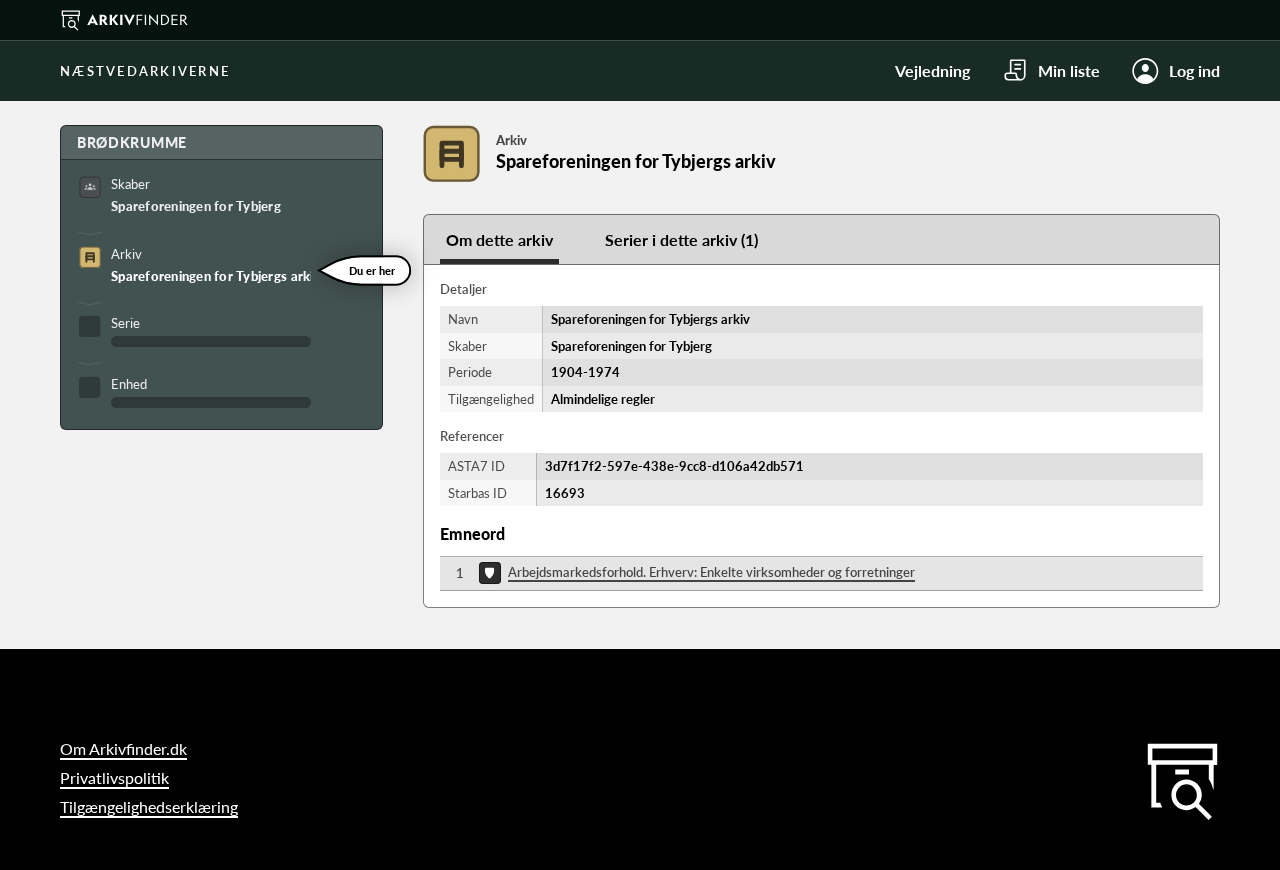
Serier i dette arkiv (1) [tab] (681, 239)
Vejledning (932, 70)
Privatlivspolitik (114, 777)
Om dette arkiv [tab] (499, 239)
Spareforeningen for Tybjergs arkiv (211, 276)
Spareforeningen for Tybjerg (196, 206)
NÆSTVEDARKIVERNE (145, 71)
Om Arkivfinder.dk (123, 748)
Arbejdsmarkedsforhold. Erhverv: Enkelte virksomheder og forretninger (711, 572)
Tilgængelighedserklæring (149, 806)
